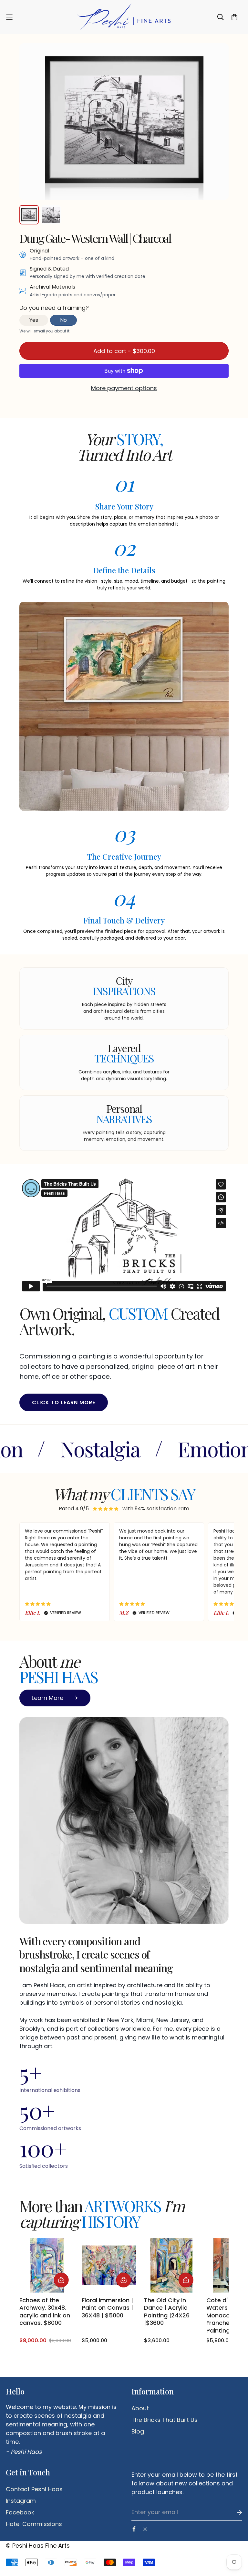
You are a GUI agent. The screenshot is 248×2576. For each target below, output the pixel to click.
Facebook (20, 2512)
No (63, 320)
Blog (138, 2432)
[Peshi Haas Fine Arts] (124, 17)
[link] (47, 2291)
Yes (34, 320)
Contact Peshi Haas (34, 2489)
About (140, 2408)
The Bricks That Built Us (165, 2420)
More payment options (124, 388)
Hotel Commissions (34, 2524)
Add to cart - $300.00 (124, 351)
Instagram (21, 2501)
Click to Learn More (64, 1402)
